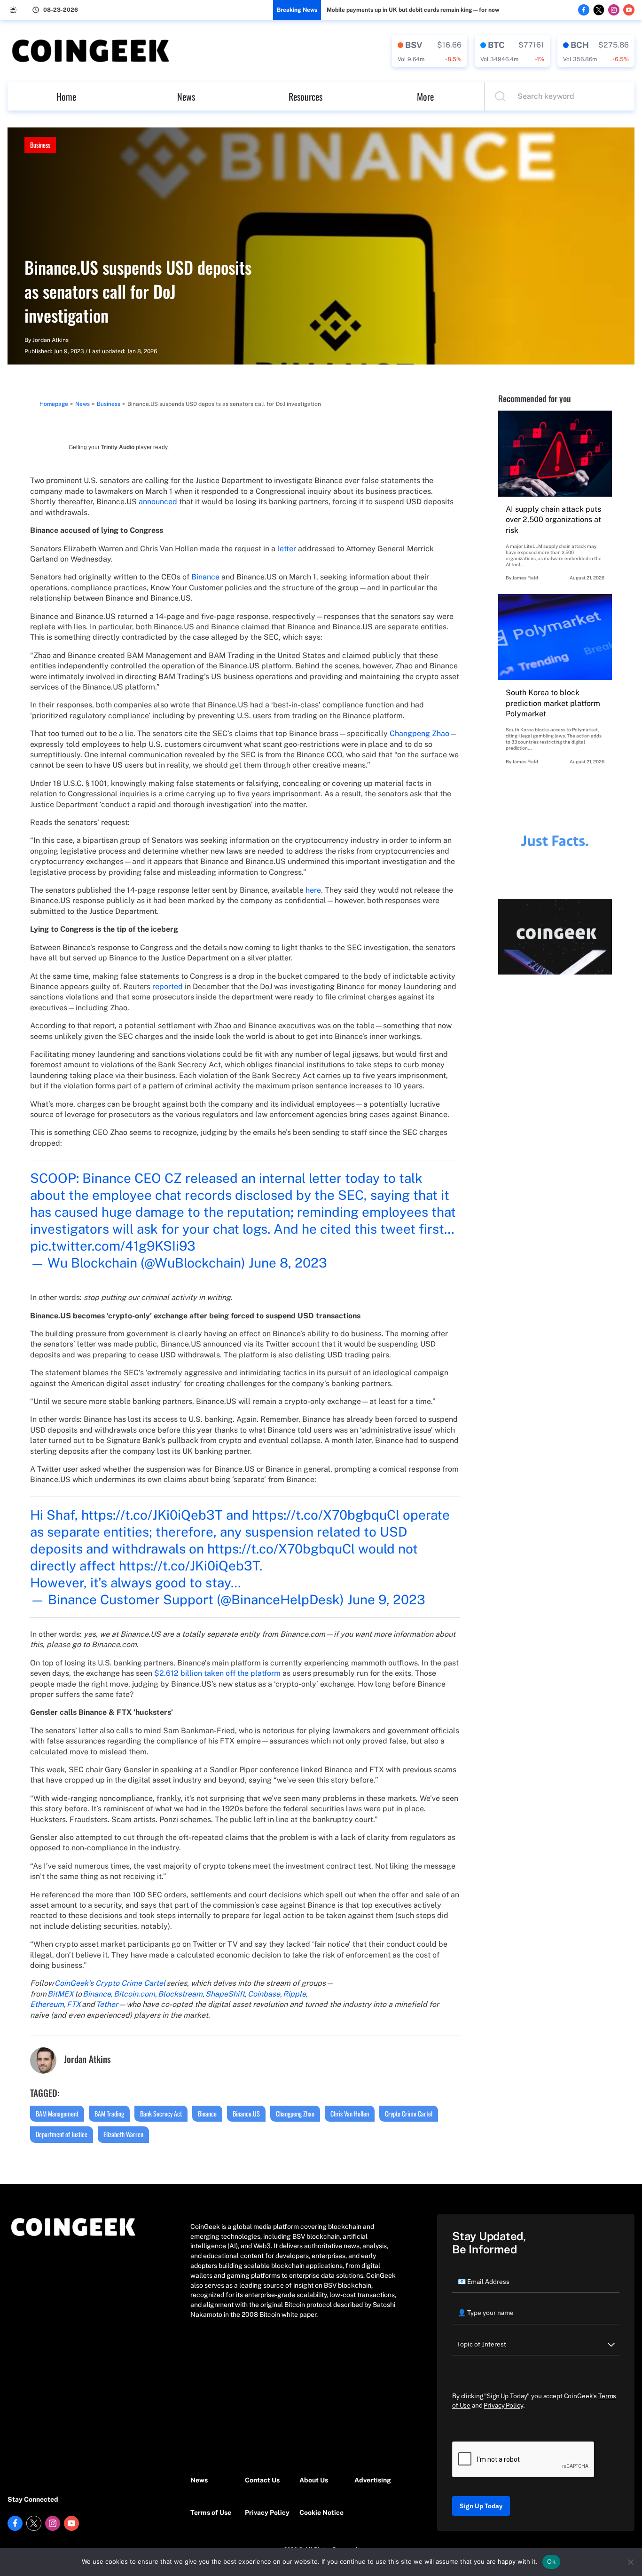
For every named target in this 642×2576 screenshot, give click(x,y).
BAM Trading (109, 2113)
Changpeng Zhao (419, 733)
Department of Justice (62, 2134)
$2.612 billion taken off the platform (217, 1673)
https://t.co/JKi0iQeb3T (152, 1515)
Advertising (373, 2480)
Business (40, 145)
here (313, 890)
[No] (630, 2562)
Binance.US (246, 2113)
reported (168, 987)
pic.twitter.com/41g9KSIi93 (113, 1246)
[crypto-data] (430, 51)
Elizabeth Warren (123, 2134)
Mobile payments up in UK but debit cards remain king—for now (413, 10)
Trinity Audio (118, 447)
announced (158, 502)
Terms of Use (211, 2513)
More (425, 96)
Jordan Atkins (51, 340)
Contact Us (262, 2480)
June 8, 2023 (288, 1263)
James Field (525, 578)
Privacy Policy (267, 2513)
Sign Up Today (481, 2506)
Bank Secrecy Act (161, 2113)
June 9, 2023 (386, 1599)
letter (287, 549)
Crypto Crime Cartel (409, 2113)
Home (66, 96)
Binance (205, 577)
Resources (305, 96)
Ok (551, 2561)
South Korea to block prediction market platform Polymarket (553, 703)
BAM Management (57, 2113)
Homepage (54, 404)
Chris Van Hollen (350, 2113)
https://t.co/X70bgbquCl (326, 1515)
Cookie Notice (321, 2513)
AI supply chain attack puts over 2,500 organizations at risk (553, 520)
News (186, 96)
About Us (314, 2480)
